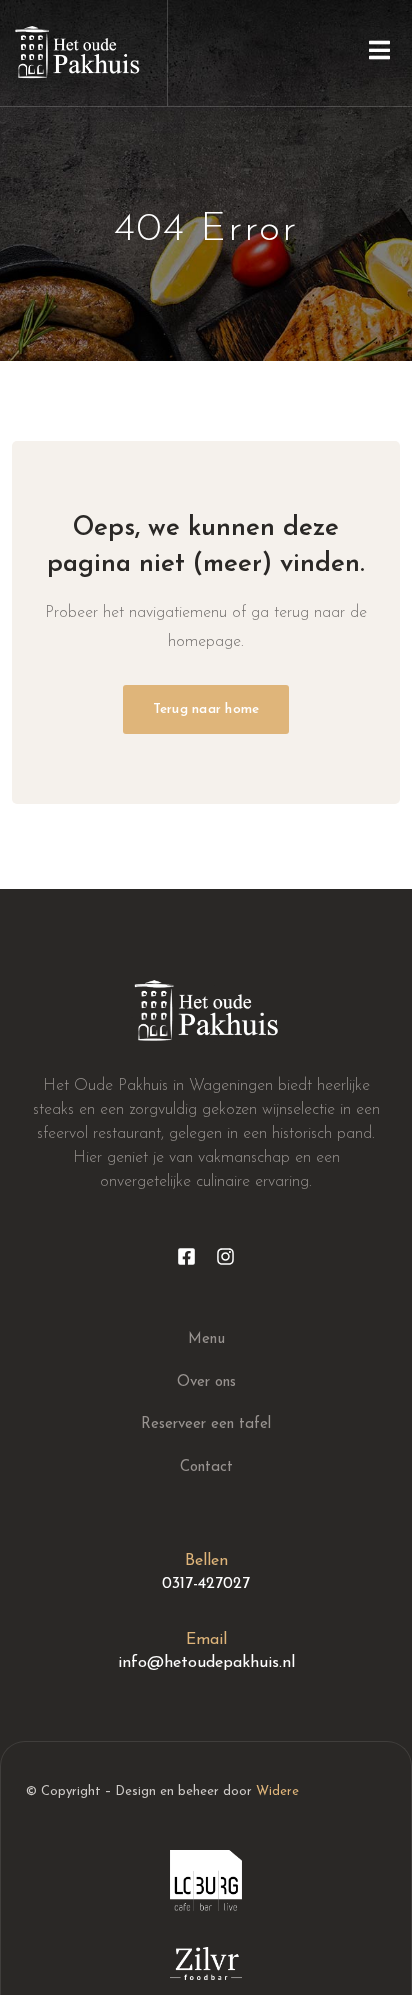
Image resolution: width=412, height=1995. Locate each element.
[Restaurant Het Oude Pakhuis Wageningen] (77, 53)
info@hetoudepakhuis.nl (206, 1663)
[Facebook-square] (186, 1256)
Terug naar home (206, 709)
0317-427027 (206, 1584)
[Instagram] (225, 1256)
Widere (277, 1791)
